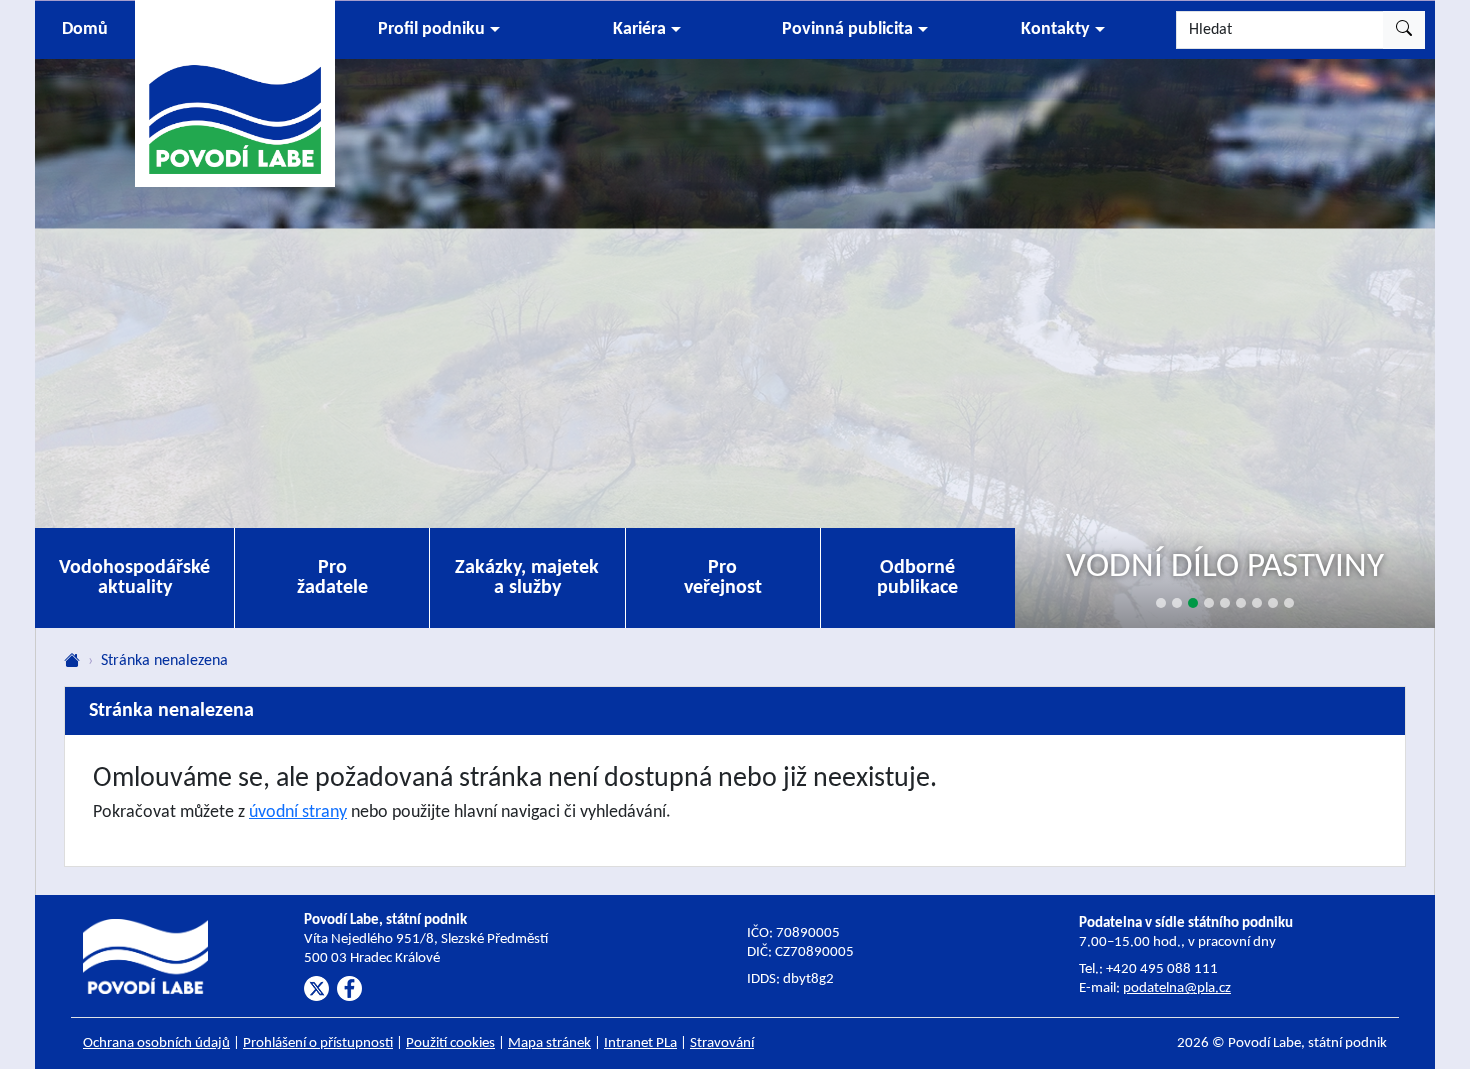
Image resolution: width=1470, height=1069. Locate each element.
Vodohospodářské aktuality (134, 578)
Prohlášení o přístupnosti (318, 1043)
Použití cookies (450, 1043)
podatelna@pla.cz (1177, 988)
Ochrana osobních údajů (156, 1043)
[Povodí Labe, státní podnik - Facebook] (349, 988)
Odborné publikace (917, 578)
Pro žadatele (332, 578)
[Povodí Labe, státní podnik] (235, 92)
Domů (85, 29)
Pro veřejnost (723, 578)
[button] (439, 30)
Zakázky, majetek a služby (527, 578)
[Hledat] (1404, 30)
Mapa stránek (549, 1043)
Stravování (722, 1043)
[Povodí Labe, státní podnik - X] (316, 988)
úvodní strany (298, 812)
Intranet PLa (640, 1043)
